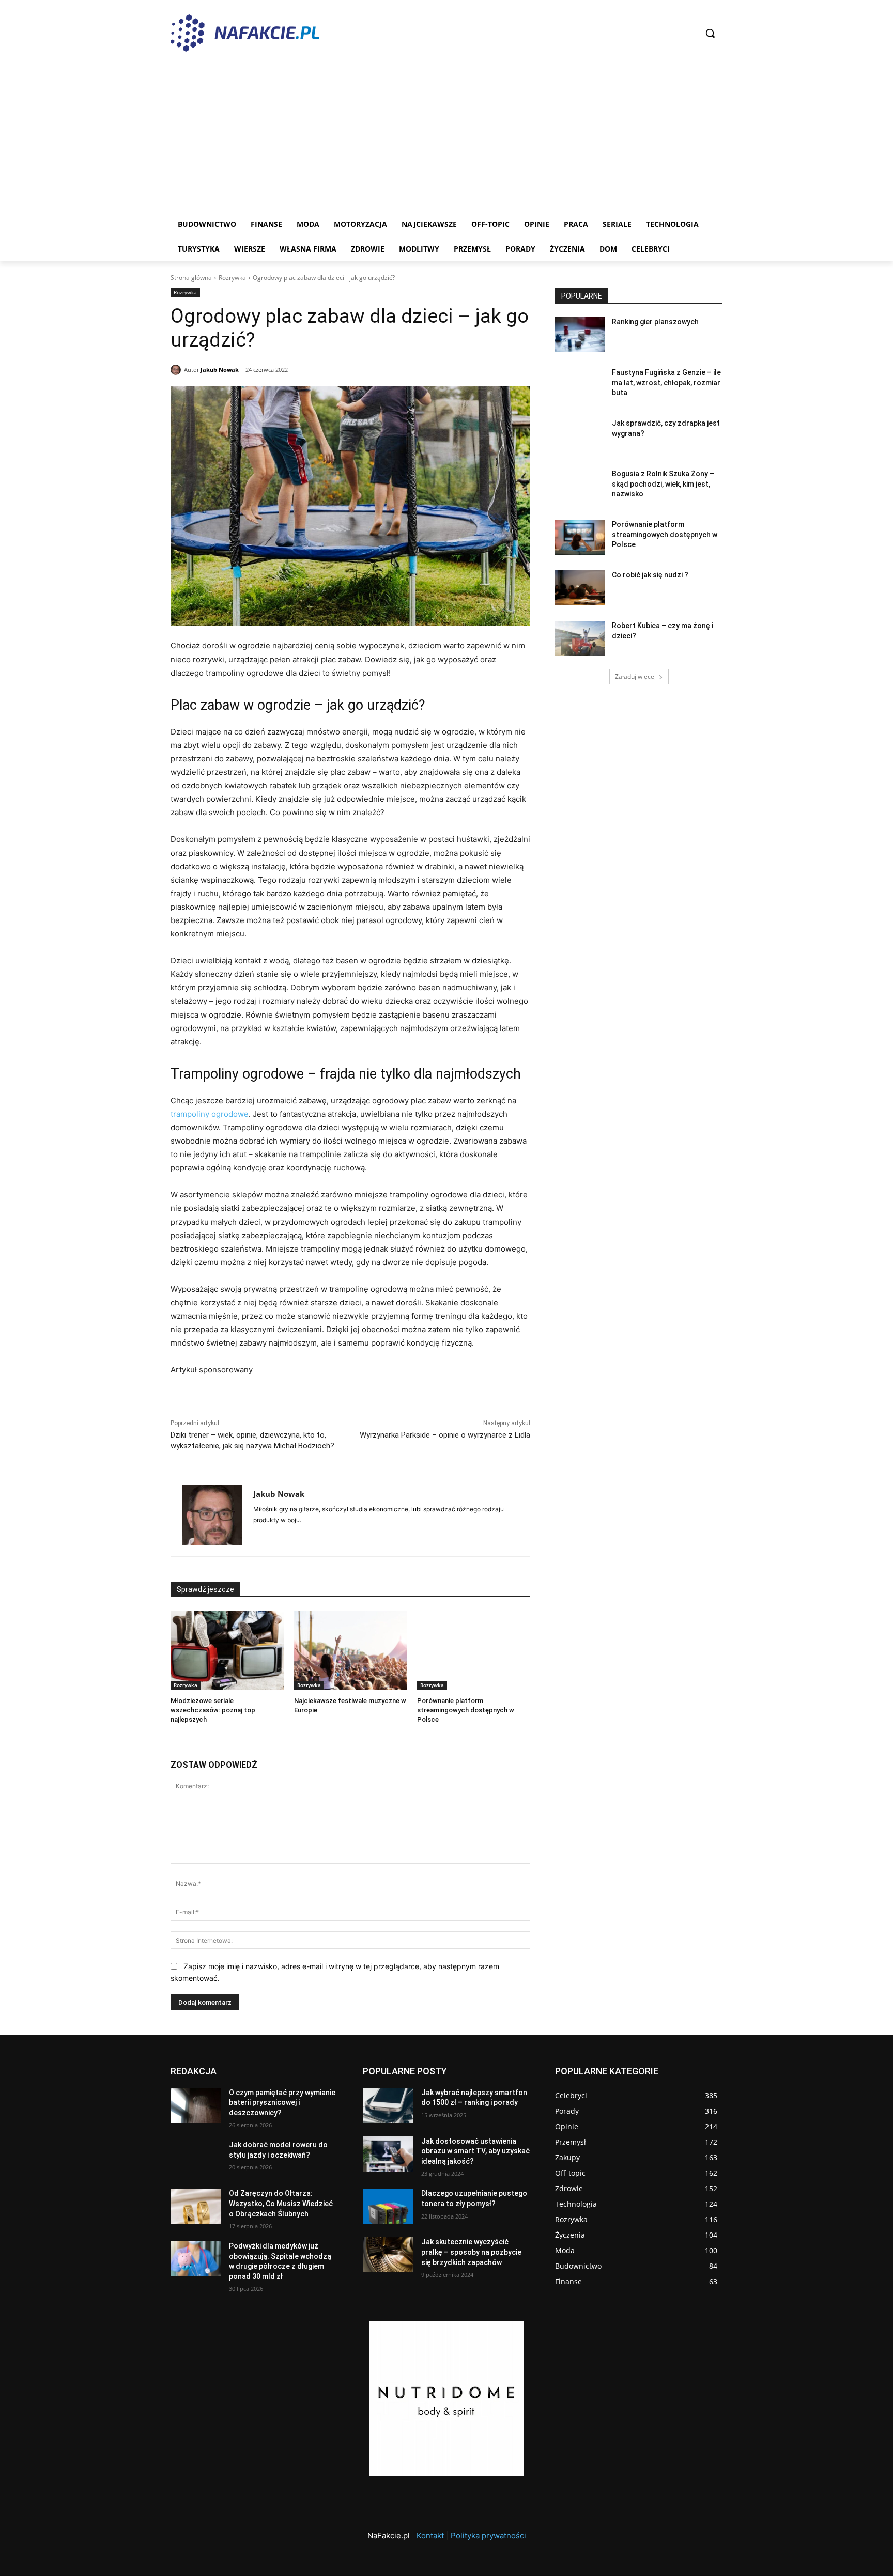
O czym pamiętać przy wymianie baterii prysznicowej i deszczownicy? (282, 2103)
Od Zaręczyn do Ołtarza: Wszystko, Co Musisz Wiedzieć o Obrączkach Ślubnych (281, 2203)
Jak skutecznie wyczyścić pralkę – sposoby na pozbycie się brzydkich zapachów (471, 2252)
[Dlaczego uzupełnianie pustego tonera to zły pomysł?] (388, 2206)
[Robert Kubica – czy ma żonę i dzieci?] (580, 638)
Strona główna (191, 278)
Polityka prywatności (488, 2535)
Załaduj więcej (635, 676)
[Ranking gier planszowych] (580, 335)
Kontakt (430, 2535)
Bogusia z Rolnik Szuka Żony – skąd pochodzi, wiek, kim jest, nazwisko (663, 484)
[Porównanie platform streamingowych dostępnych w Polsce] (474, 1650)
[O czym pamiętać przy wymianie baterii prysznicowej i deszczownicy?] (196, 2105)
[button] (710, 33)
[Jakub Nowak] (177, 370)
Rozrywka (232, 278)
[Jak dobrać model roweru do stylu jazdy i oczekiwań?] (196, 2158)
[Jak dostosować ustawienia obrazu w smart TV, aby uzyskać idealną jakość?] (388, 2154)
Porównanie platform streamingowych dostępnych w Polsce (466, 1710)
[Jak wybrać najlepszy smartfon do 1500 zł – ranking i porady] (388, 2105)
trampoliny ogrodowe (210, 1114)
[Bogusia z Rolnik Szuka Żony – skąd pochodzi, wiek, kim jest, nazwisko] (580, 487)
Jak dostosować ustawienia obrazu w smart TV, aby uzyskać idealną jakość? (475, 2151)
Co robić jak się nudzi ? (650, 575)
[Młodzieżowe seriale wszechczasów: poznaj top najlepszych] (227, 1650)
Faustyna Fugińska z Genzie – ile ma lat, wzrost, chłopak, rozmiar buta (666, 383)
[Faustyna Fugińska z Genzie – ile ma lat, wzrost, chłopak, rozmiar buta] (580, 385)
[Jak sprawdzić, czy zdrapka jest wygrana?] (580, 436)
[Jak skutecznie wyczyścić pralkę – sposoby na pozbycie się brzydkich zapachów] (388, 2255)
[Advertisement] (446, 134)
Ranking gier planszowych (655, 322)
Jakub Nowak (220, 370)
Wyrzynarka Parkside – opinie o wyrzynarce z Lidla (445, 1435)
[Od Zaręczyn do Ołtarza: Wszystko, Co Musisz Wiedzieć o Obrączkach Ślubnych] (196, 2206)
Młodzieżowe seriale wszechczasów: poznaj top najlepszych (213, 1710)
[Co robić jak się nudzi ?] (580, 588)
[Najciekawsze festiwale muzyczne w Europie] (351, 1650)
